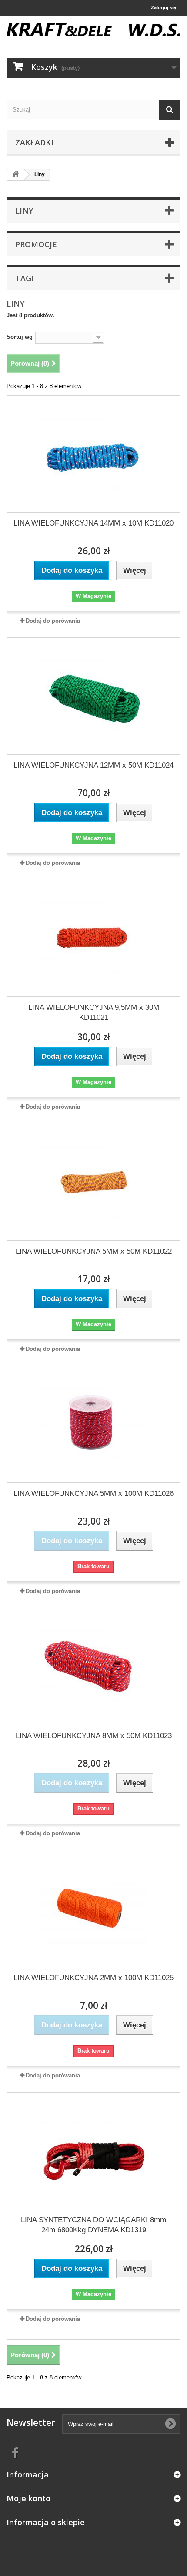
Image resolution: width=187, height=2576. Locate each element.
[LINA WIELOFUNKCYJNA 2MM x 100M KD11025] (93, 1909)
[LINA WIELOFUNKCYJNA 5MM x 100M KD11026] (93, 1424)
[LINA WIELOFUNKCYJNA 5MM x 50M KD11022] (93, 1182)
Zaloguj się (164, 7)
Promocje (36, 244)
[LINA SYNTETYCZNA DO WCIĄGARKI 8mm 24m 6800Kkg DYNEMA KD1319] (93, 2151)
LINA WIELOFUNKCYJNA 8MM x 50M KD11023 (94, 1736)
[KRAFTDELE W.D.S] (93, 30)
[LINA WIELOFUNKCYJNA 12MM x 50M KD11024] (93, 696)
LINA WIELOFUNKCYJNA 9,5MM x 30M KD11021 (94, 1012)
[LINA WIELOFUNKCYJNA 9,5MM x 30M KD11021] (93, 938)
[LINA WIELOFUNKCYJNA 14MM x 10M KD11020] (93, 454)
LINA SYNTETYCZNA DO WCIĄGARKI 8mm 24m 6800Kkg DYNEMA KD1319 (93, 2225)
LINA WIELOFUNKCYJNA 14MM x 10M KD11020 (93, 523)
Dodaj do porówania (53, 621)
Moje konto (28, 2498)
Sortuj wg (20, 337)
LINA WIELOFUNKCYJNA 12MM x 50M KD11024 (93, 765)
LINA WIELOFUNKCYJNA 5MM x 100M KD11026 (93, 1493)
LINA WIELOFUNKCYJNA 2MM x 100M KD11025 (93, 1978)
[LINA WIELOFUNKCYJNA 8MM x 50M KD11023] (93, 1666)
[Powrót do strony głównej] (16, 175)
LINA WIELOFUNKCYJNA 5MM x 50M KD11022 (94, 1251)
